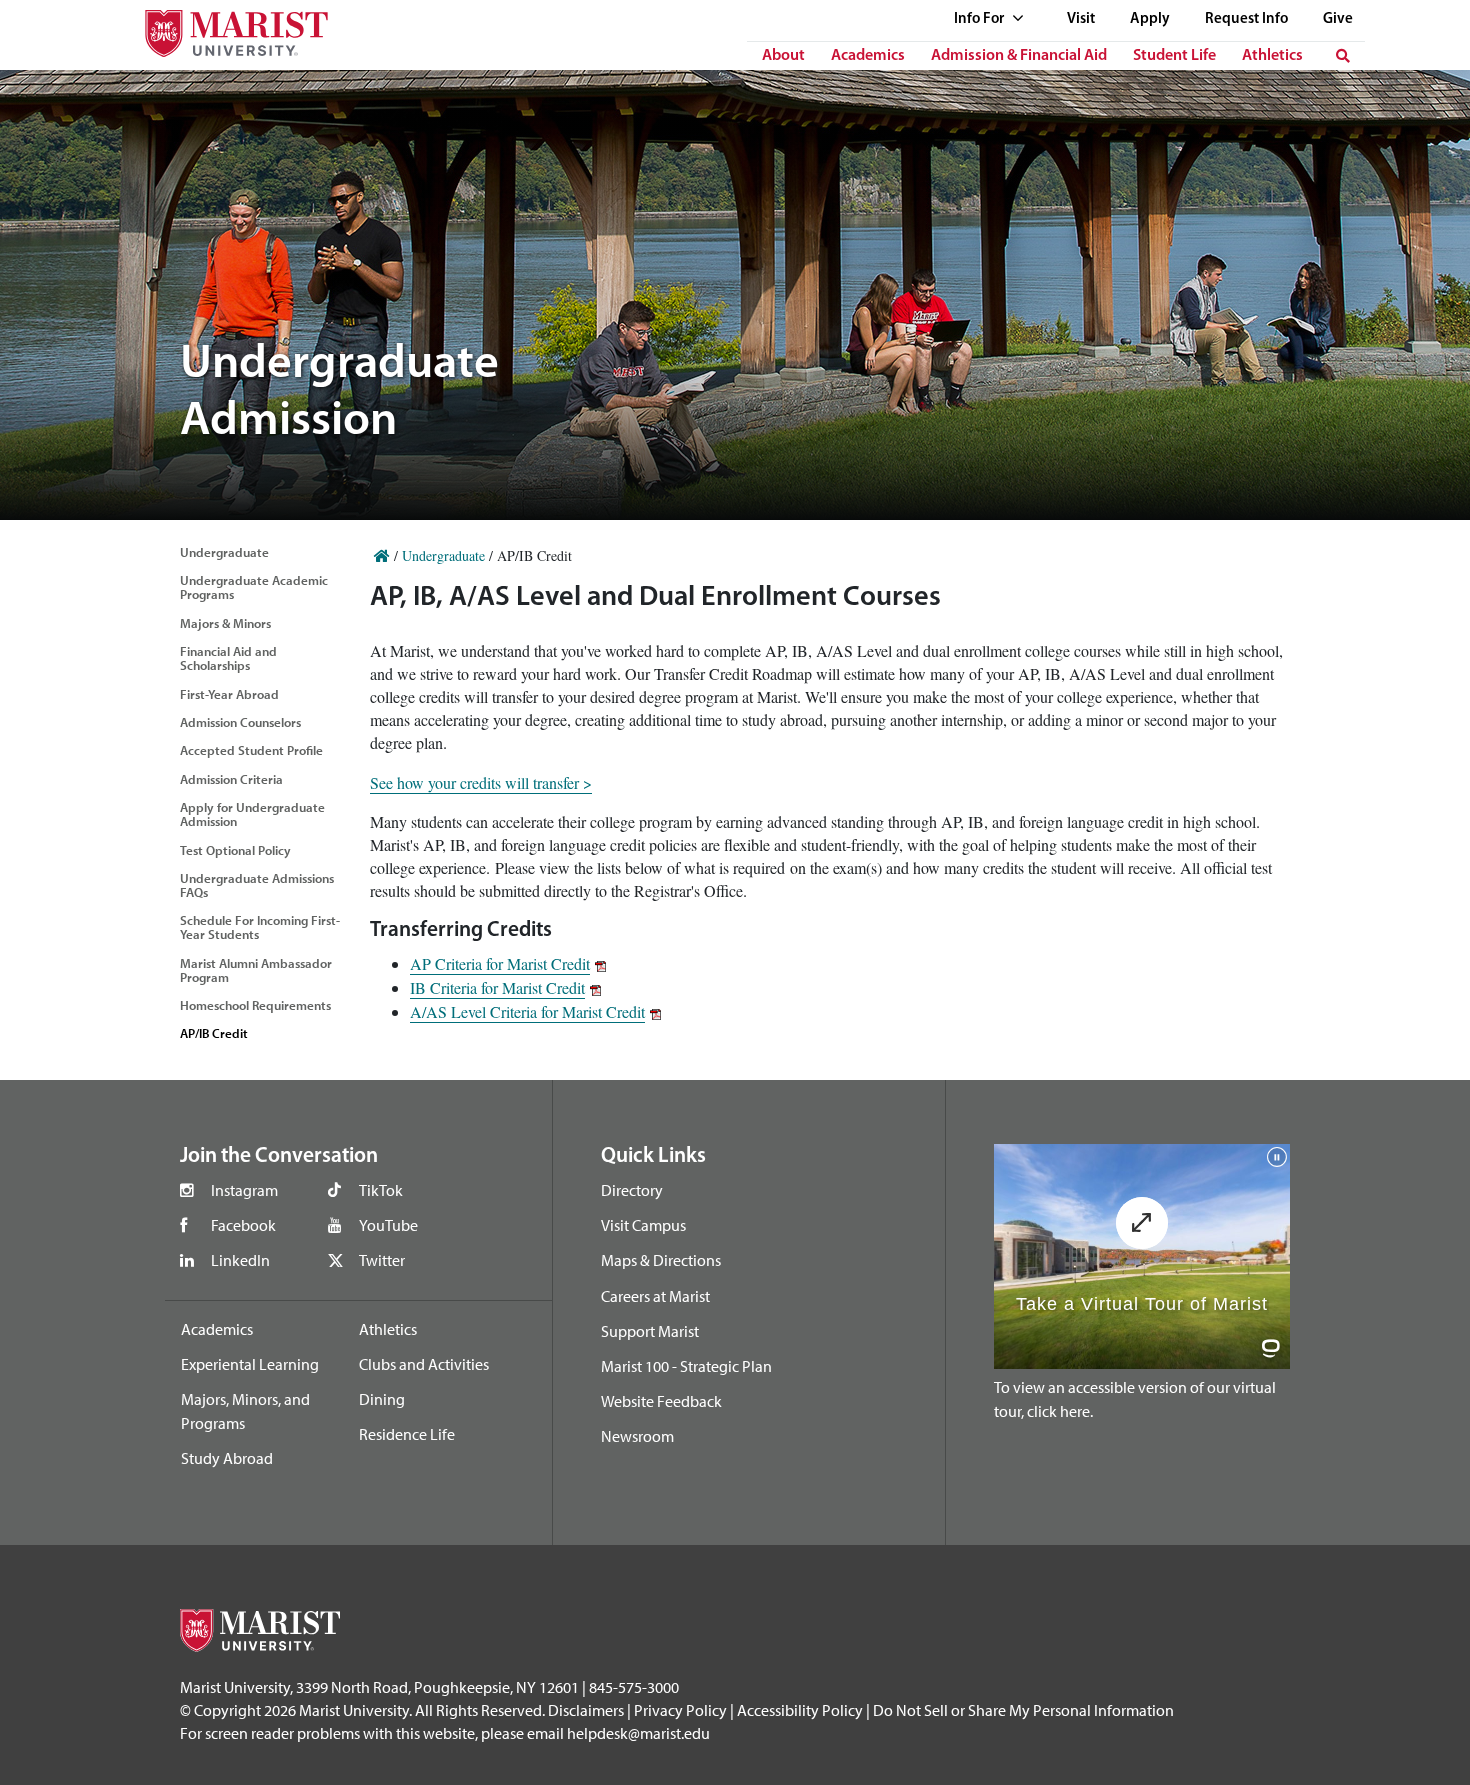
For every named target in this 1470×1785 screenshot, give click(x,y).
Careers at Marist (655, 1296)
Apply (1150, 19)
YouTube (388, 1225)
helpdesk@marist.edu (638, 1733)
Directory (632, 1190)
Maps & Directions (661, 1260)
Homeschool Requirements (255, 1005)
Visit (1081, 19)
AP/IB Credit (214, 1033)
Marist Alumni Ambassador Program (256, 970)
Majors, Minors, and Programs (245, 1411)
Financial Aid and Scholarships (228, 658)
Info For (980, 19)
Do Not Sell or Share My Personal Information (1023, 1710)
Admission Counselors (240, 722)
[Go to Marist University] (224, 28)
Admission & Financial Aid (1019, 56)
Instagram (244, 1190)
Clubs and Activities (424, 1364)
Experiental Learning (250, 1364)
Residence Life (407, 1434)
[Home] (382, 555)
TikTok (381, 1190)
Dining (382, 1399)
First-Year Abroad (229, 694)
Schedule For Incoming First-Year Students (260, 927)
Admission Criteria (231, 779)
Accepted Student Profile (251, 750)
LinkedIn (240, 1260)
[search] (1343, 56)
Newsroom (637, 1436)
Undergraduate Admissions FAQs (257, 885)
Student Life (1174, 56)
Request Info (1246, 19)
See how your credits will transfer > (481, 782)
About (783, 56)
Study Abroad (227, 1458)
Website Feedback (661, 1401)
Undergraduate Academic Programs (254, 587)
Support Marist (650, 1331)
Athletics (1272, 56)
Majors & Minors (225, 623)
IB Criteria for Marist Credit (497, 987)
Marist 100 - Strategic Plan (686, 1366)
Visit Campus (643, 1225)
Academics (868, 56)
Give (1338, 19)
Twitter (382, 1260)
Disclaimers (586, 1710)
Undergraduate (224, 552)
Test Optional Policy (235, 850)
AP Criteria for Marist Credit (500, 963)
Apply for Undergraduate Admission (252, 814)
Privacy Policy (680, 1710)
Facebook (243, 1225)
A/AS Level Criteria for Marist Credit (527, 1011)
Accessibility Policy (800, 1710)
